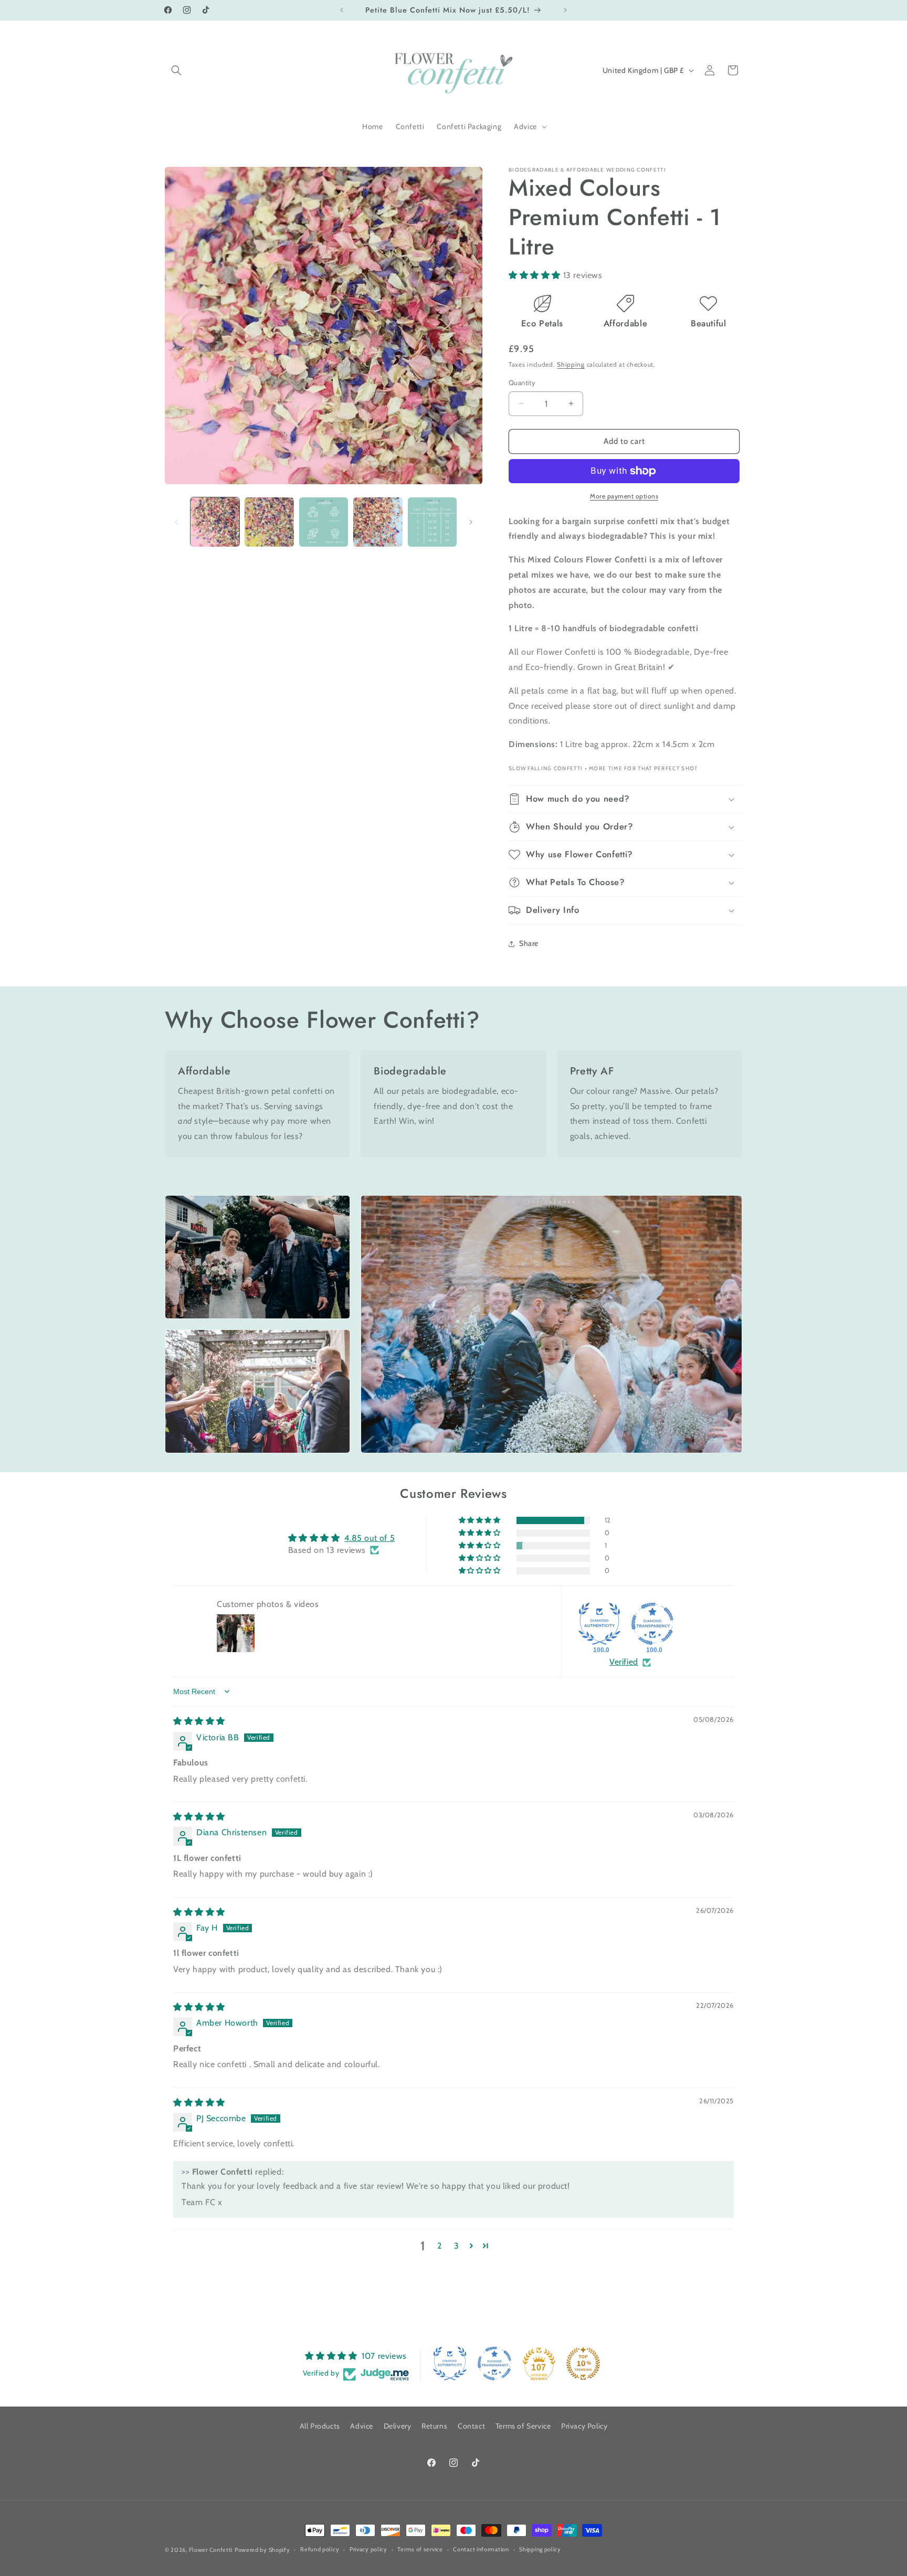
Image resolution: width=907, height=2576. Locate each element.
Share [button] (529, 943)
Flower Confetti (211, 2550)
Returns (434, 2426)
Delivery (398, 2426)
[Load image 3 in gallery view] (324, 522)
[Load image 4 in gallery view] (378, 522)
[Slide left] (176, 522)
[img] (199, 1721)
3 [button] (457, 2246)
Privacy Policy (584, 2426)
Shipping (571, 364)
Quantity (522, 382)
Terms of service (420, 2549)
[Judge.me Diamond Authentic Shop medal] (599, 1624)
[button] (176, 70)
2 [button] (440, 2246)
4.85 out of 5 (370, 1538)
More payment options (624, 496)
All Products (320, 2426)
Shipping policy (540, 2549)
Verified (624, 1662)
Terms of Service (523, 2426)
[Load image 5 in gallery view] (432, 522)
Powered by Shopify (262, 2550)
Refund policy (320, 2549)
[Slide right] (471, 522)
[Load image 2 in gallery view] (269, 522)
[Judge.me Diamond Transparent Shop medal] (652, 1624)
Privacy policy (368, 2549)
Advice (362, 2426)
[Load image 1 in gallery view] (215, 522)
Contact (471, 2426)
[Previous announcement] (342, 10)
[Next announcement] (565, 10)
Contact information (481, 2549)
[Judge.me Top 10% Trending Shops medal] (583, 2364)
